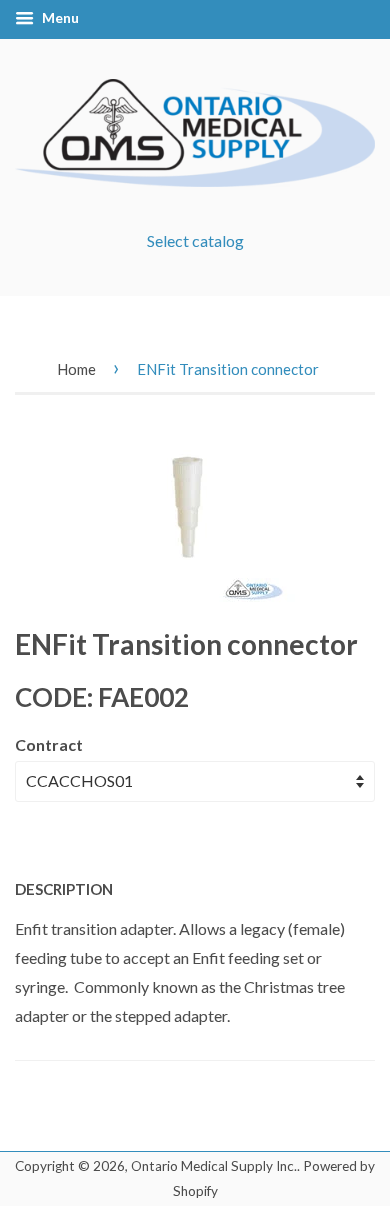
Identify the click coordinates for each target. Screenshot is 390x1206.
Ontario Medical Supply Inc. (214, 1166)
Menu (59, 17)
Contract (49, 744)
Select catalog (195, 240)
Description (64, 889)
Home (76, 369)
